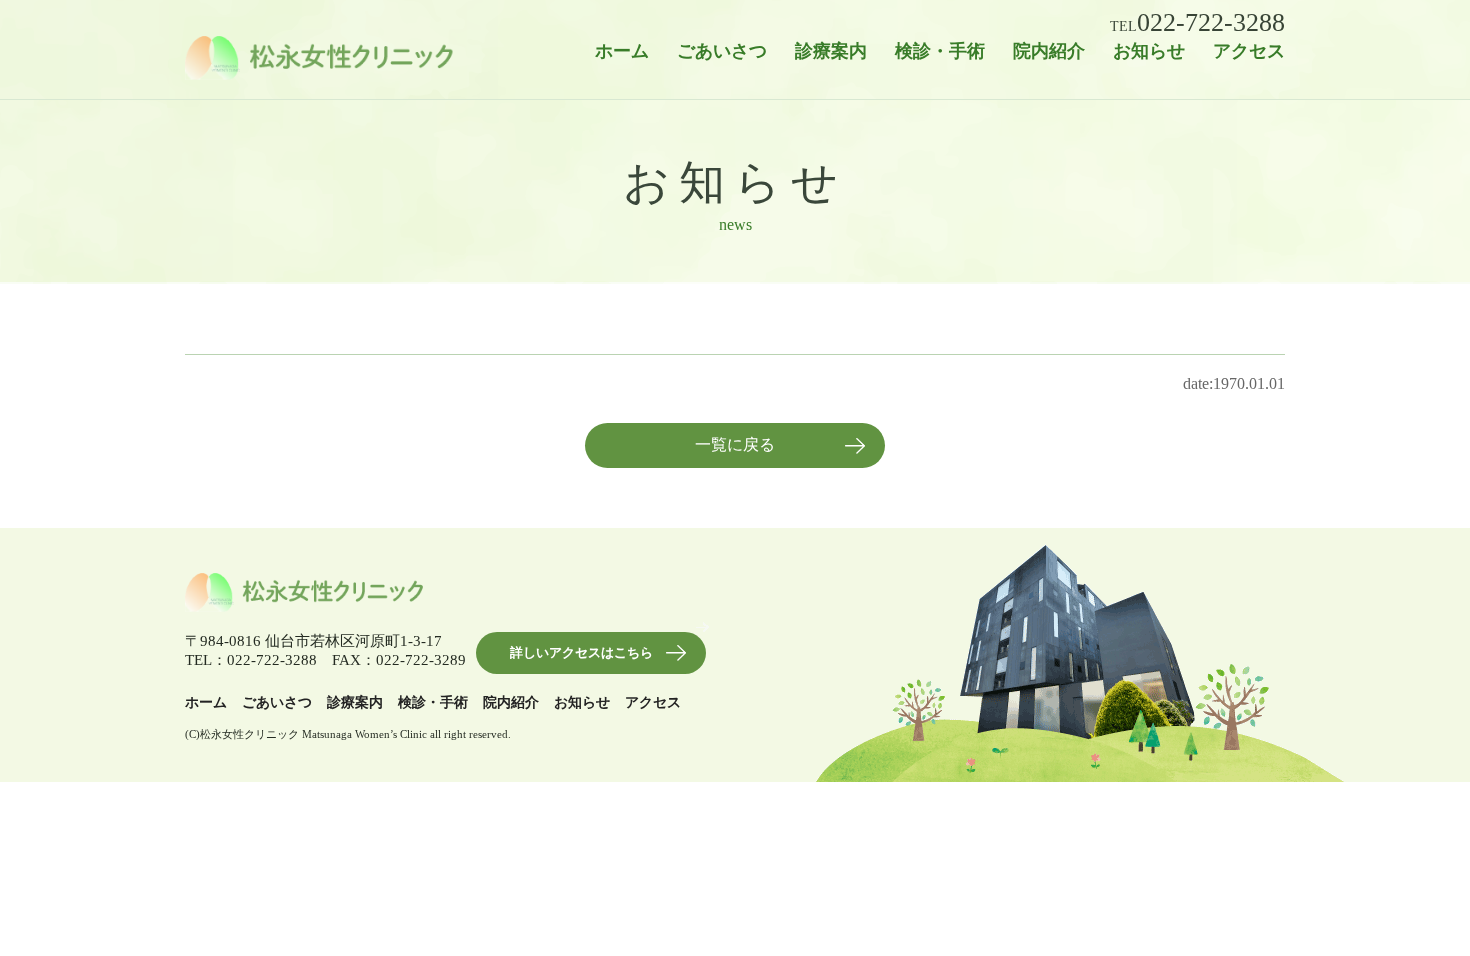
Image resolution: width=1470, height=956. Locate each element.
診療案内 (831, 51)
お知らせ (1149, 51)
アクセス (1249, 51)
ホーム (622, 51)
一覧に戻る (735, 444)
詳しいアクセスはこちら (581, 652)
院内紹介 (1049, 51)
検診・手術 (940, 51)
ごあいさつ (722, 51)
